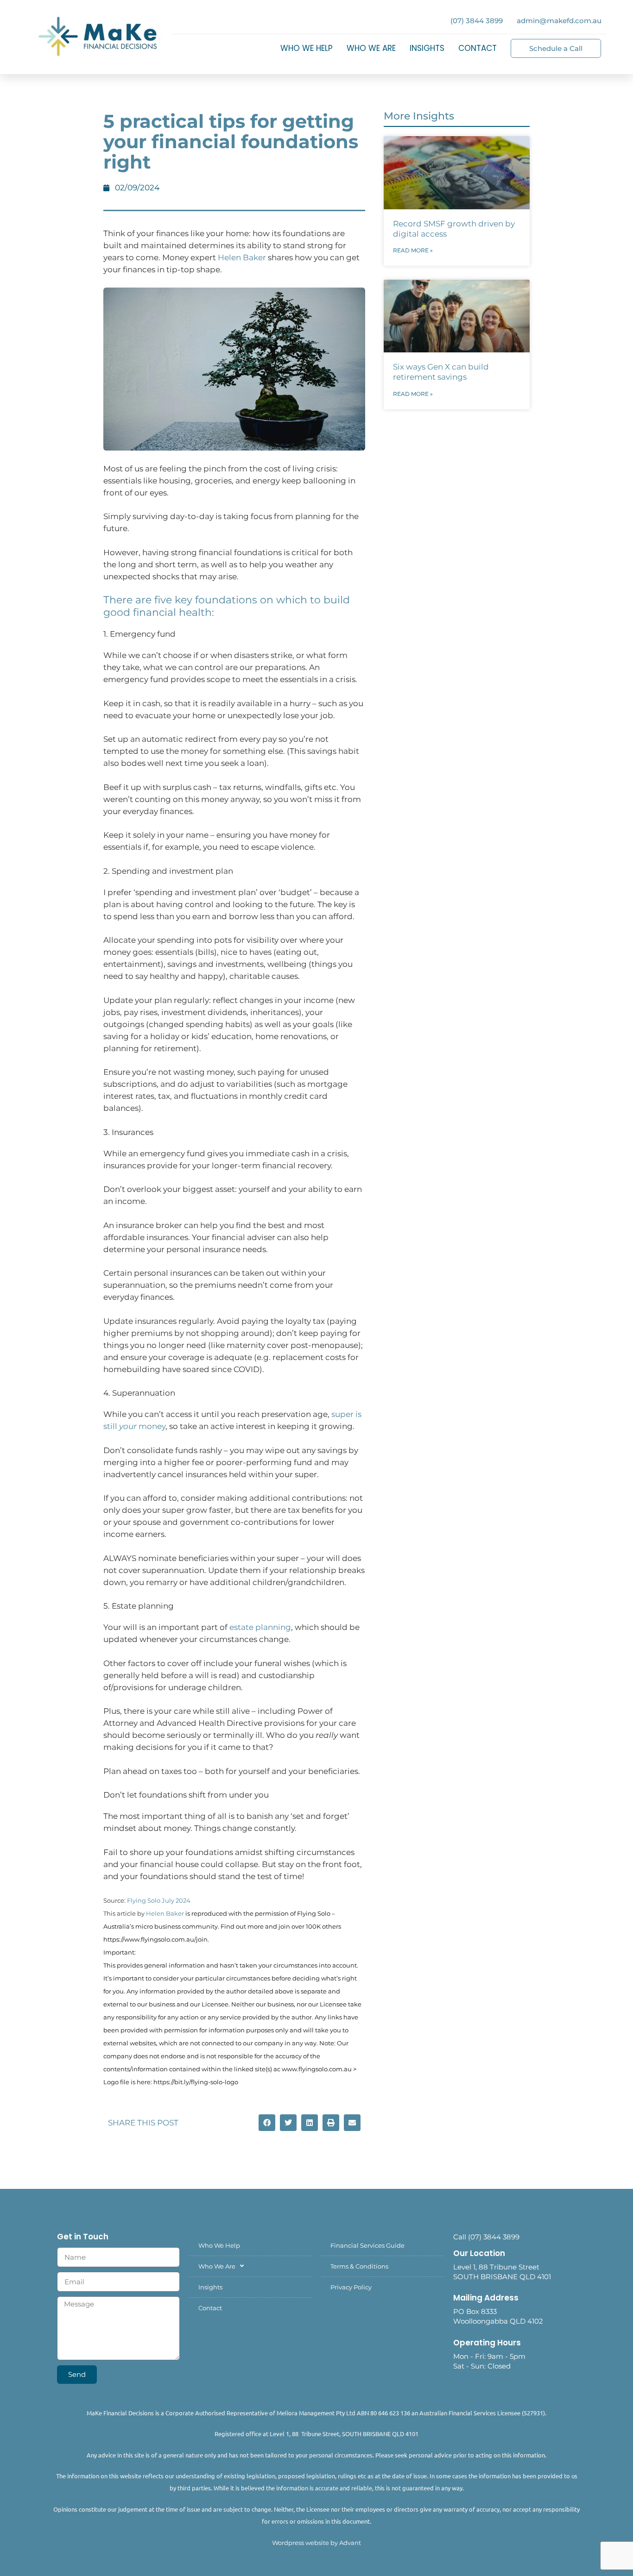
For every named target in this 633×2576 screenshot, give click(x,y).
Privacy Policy (351, 2287)
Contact (478, 48)
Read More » (413, 250)
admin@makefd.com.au (559, 21)
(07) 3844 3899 (477, 21)
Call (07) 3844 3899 (486, 2237)
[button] (267, 2123)
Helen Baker (242, 257)
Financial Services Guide (367, 2245)
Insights (427, 48)
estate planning (260, 1627)
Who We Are (371, 48)
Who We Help (307, 48)
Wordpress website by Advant (316, 2543)
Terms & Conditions (359, 2266)
